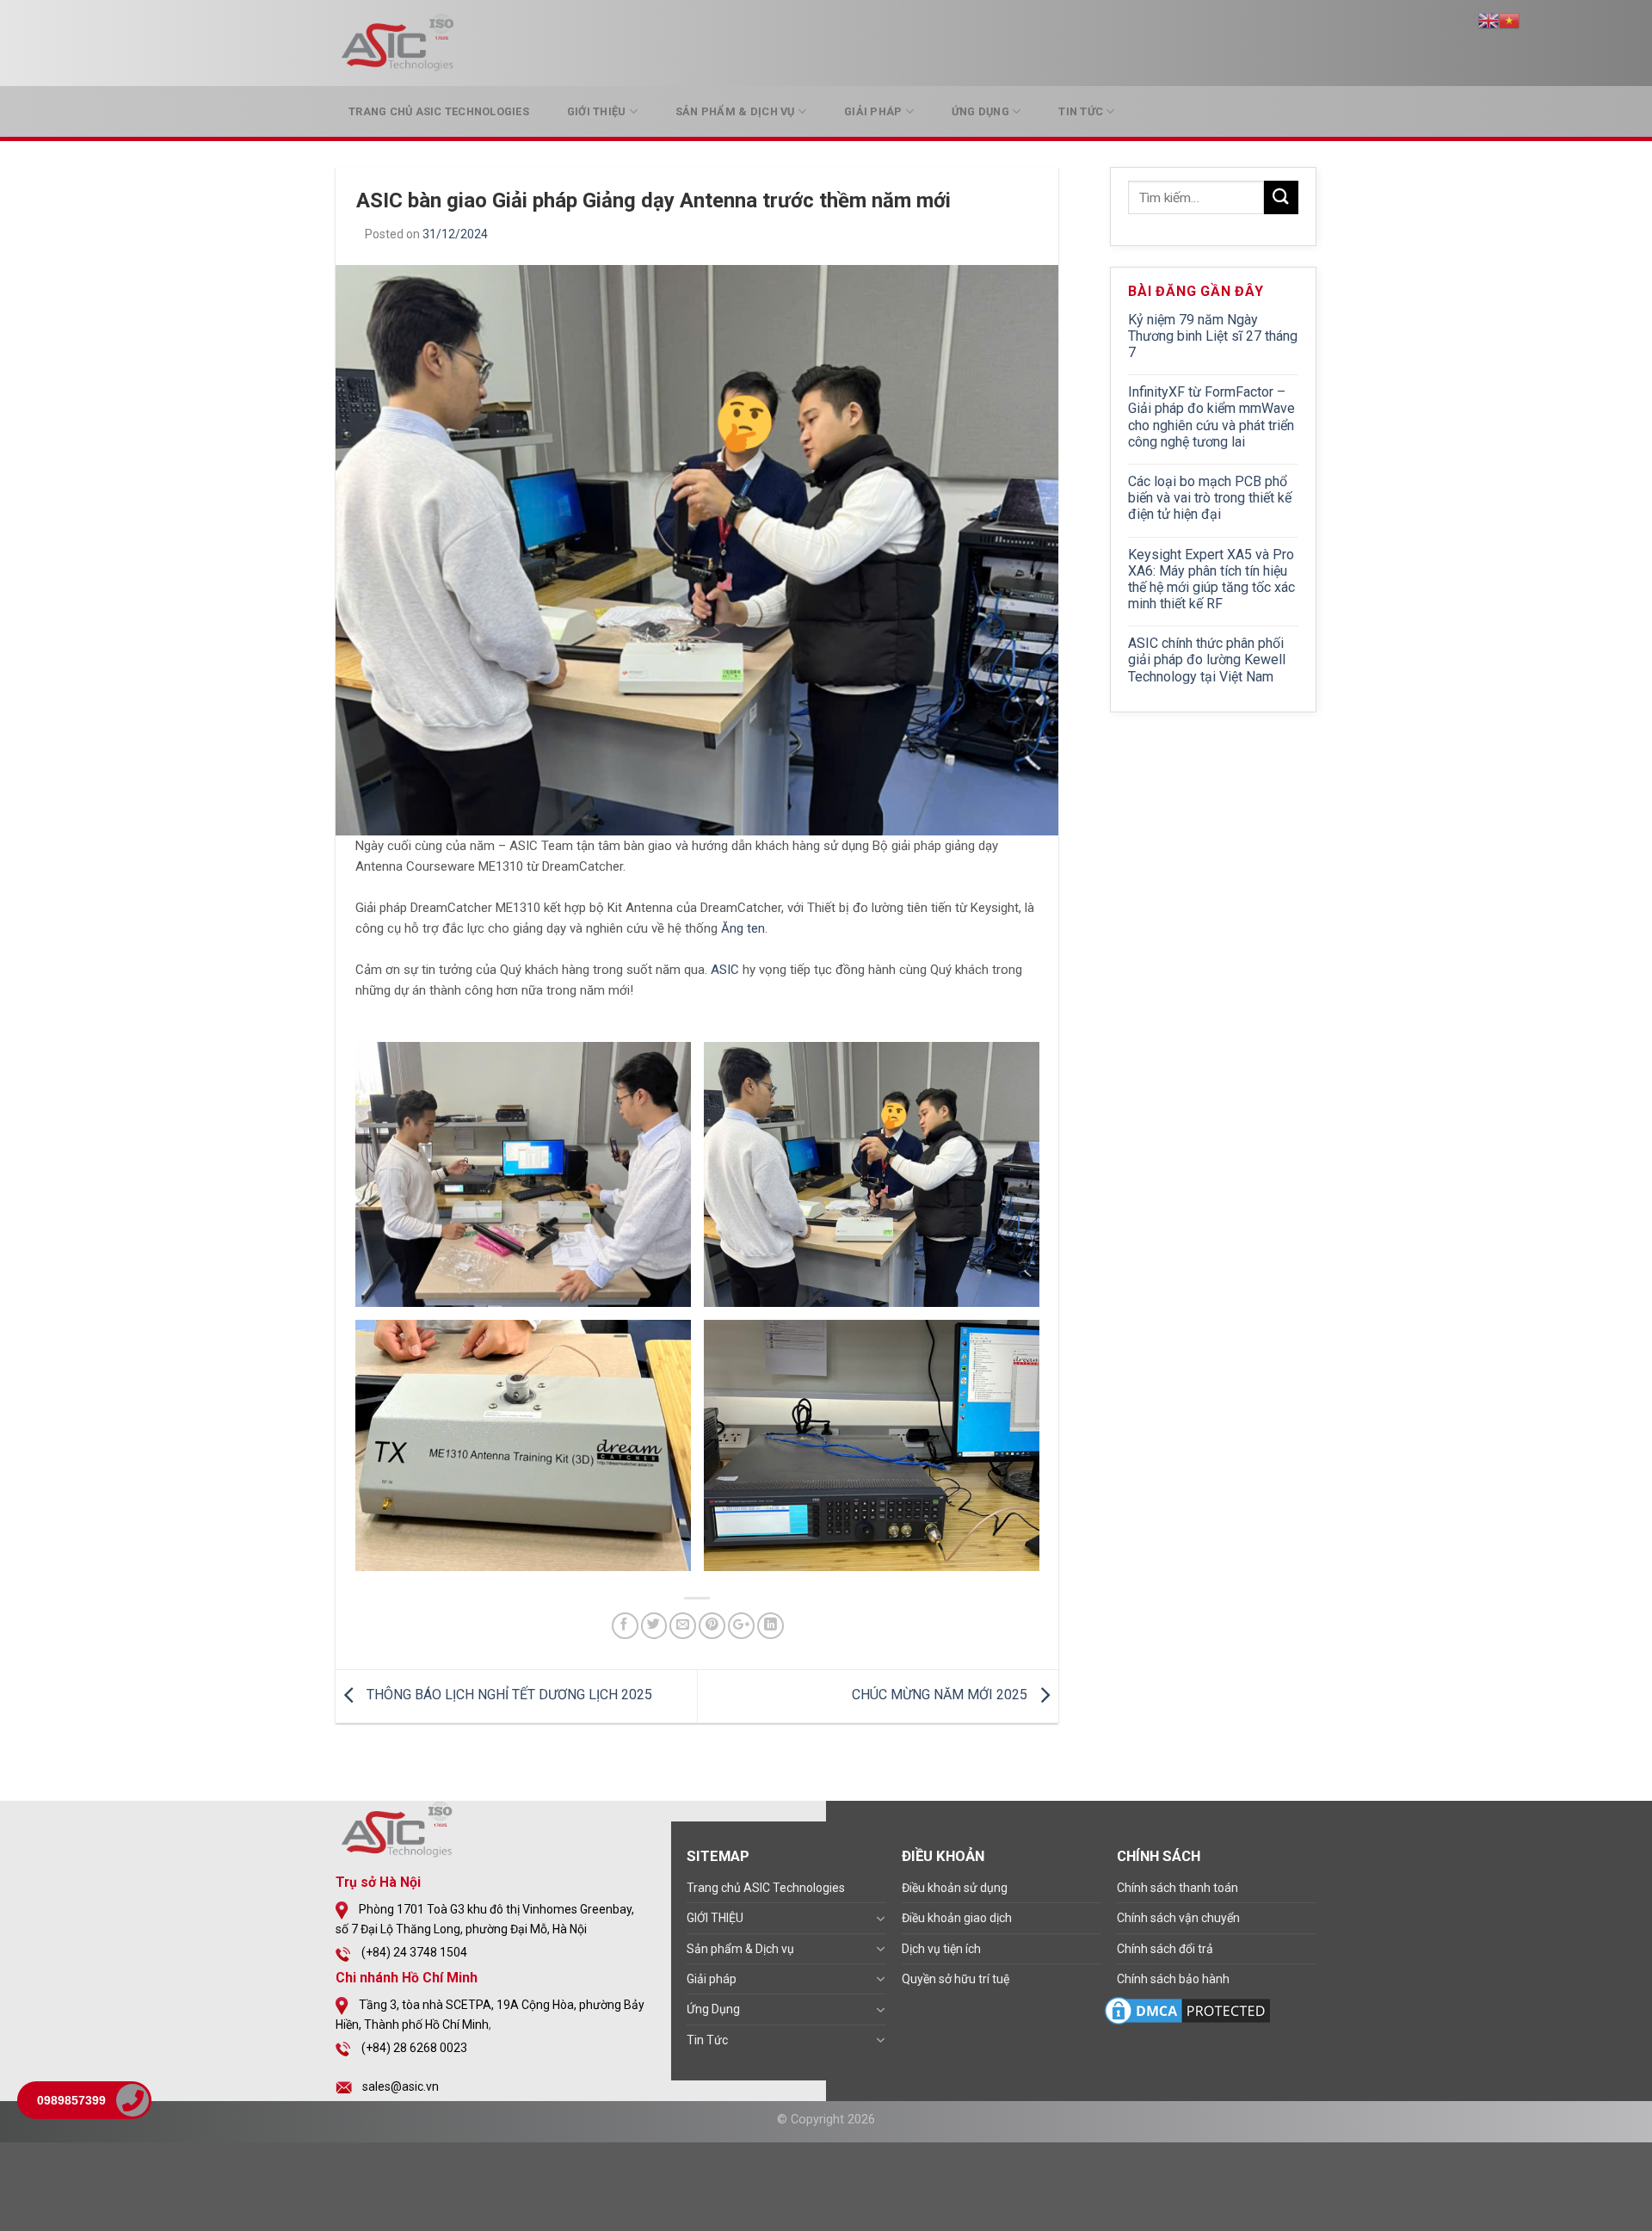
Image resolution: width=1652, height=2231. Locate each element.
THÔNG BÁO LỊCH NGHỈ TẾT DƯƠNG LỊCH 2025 (508, 1695)
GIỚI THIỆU (597, 111)
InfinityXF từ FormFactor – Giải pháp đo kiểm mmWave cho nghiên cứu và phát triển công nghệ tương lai (1211, 417)
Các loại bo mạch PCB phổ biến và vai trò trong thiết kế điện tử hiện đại (1210, 498)
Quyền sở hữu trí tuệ (955, 1979)
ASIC (725, 970)
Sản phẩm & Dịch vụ (735, 111)
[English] (1489, 19)
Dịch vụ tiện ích (941, 1949)
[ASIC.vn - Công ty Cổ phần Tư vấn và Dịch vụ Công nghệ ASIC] (400, 43)
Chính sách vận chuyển (1178, 1918)
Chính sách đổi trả (1165, 1949)
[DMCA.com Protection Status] (1187, 2010)
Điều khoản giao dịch (957, 1918)
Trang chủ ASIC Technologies (439, 111)
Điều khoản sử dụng (955, 1888)
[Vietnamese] (1509, 19)
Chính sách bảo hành (1173, 1979)
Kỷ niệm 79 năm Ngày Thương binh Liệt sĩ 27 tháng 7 (1213, 336)
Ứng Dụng (980, 111)
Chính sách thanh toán (1177, 1888)
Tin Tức (1081, 111)
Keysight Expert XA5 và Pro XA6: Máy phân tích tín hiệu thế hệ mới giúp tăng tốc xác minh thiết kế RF (1211, 579)
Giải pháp (873, 111)
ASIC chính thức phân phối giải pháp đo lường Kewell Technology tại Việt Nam (1207, 659)
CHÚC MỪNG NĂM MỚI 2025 (941, 1695)
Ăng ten (743, 928)
